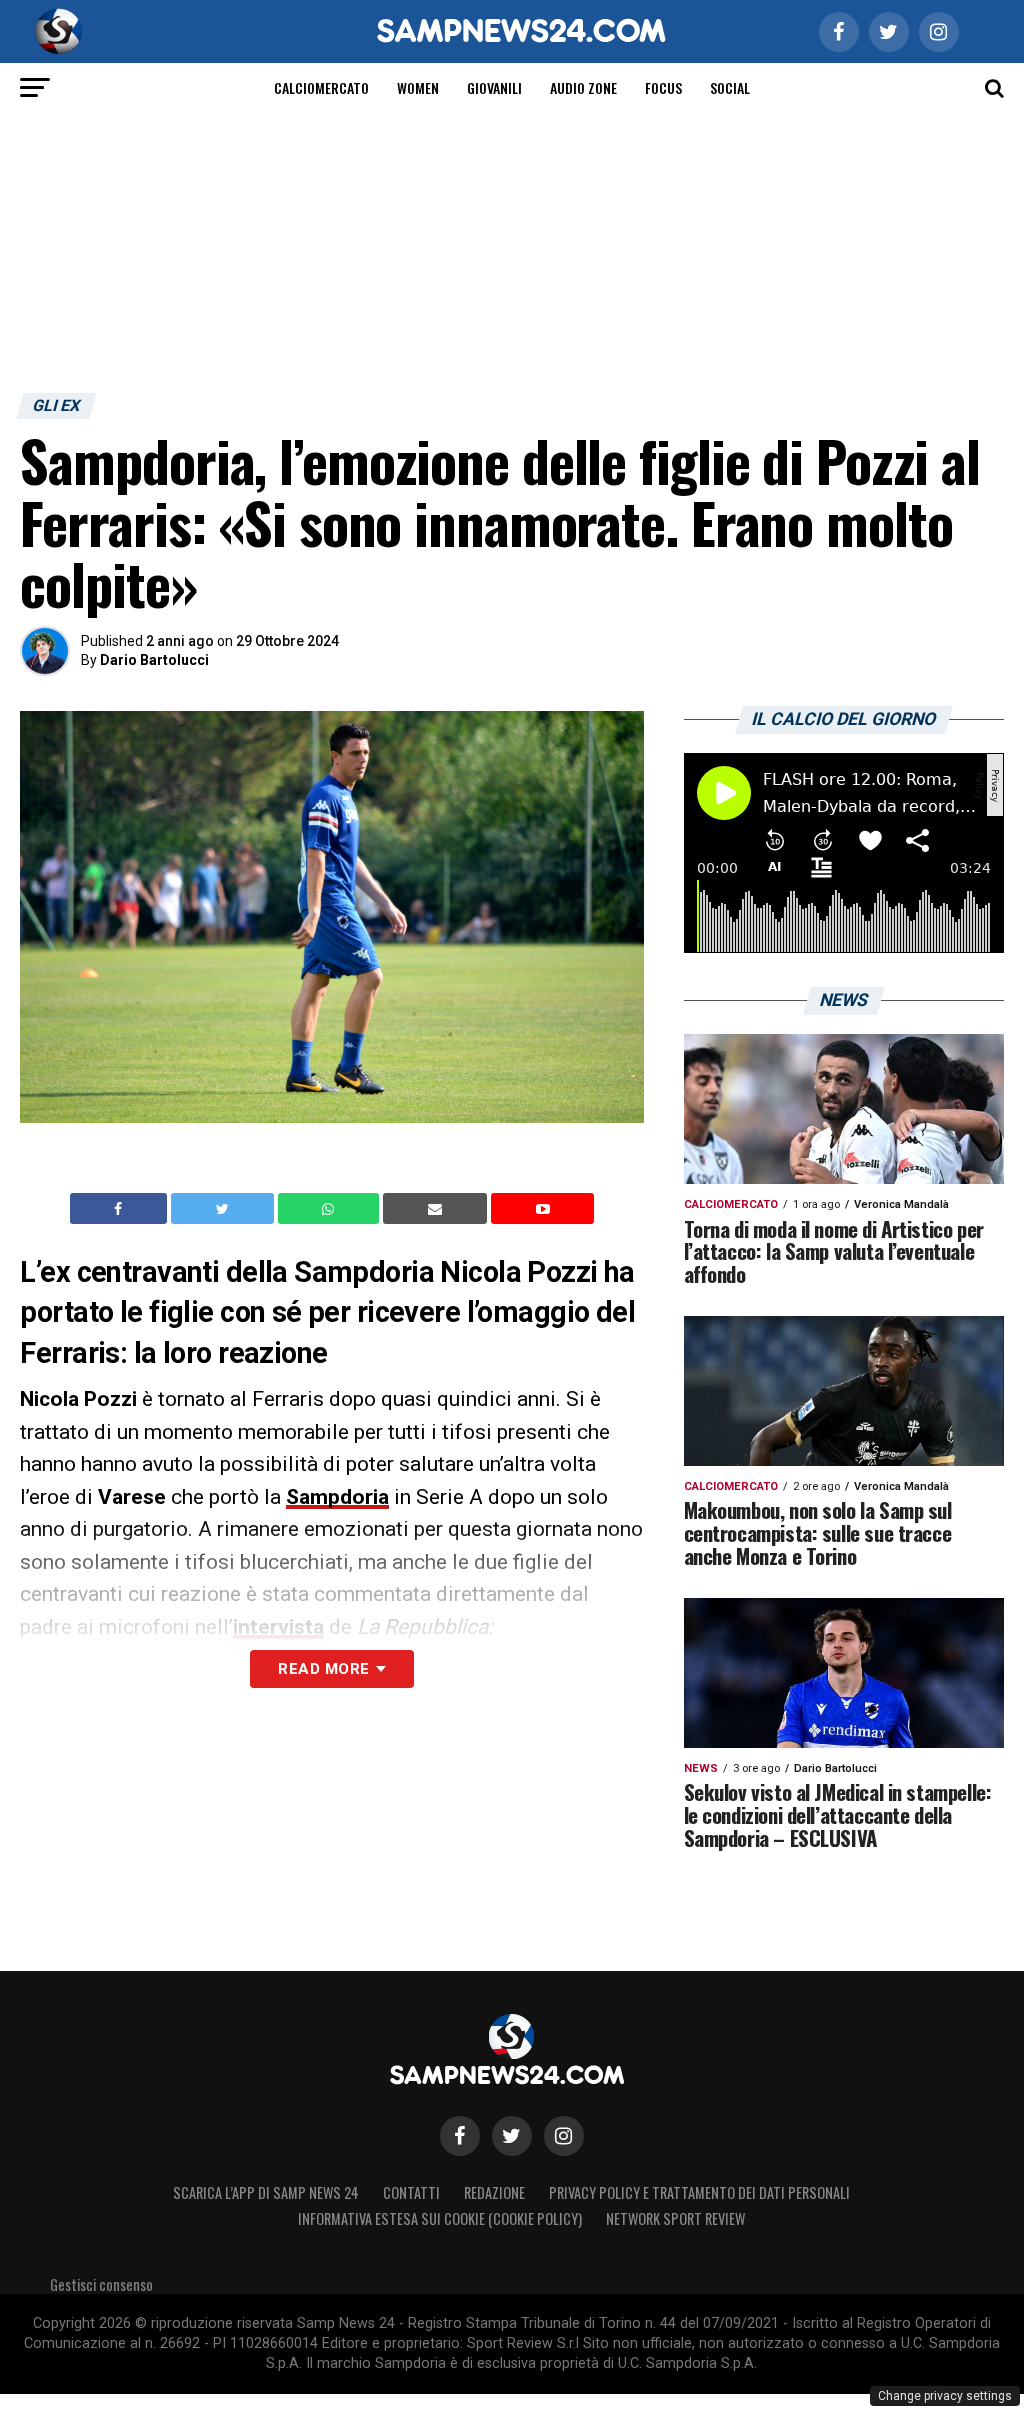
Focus (663, 87)
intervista (278, 1627)
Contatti (411, 2192)
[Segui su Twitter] (512, 2136)
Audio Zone (583, 87)
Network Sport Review (675, 2218)
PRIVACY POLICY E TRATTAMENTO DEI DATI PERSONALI (699, 2192)
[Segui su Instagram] (564, 2136)
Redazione (494, 2192)
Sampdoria (337, 1497)
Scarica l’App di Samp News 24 (266, 2192)
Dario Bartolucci (154, 660)
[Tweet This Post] (224, 1209)
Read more (323, 1669)
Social (730, 87)
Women (418, 87)
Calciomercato (321, 87)
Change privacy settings (945, 2396)
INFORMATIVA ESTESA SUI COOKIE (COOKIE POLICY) (440, 2218)
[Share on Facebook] (121, 1209)
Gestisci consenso (101, 2284)
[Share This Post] (331, 1209)
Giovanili (494, 87)
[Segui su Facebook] (460, 2136)
